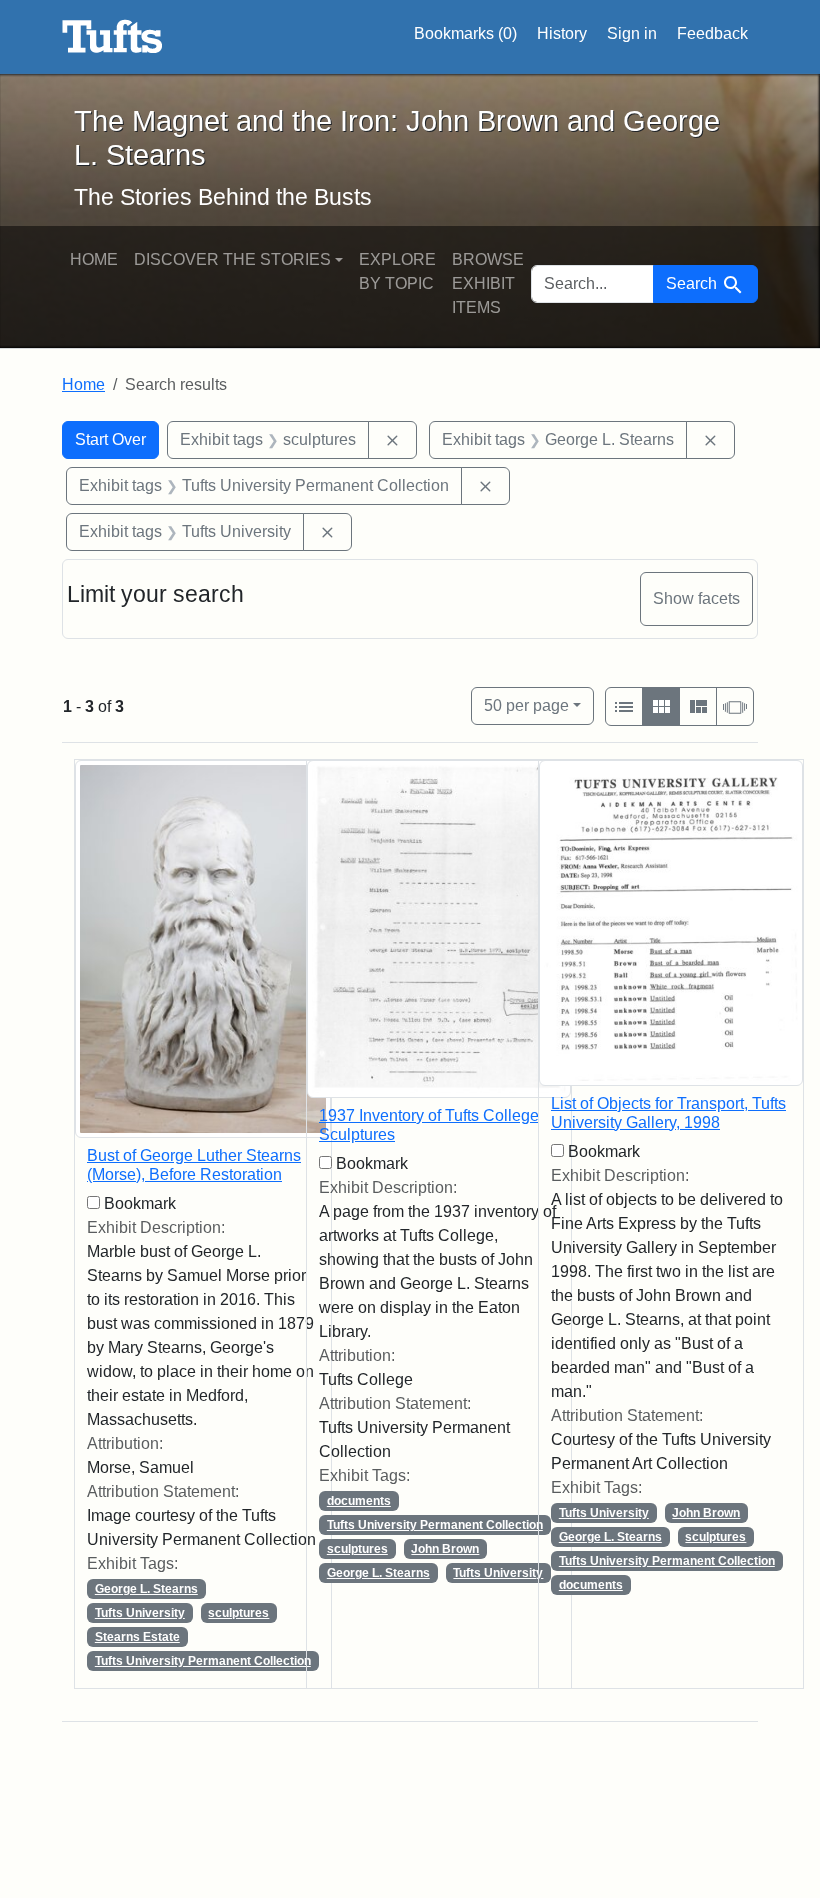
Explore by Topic (397, 271)
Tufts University (140, 1613)
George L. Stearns (146, 1589)
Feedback (712, 33)
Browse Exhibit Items (488, 283)
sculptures (238, 1613)
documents (359, 1501)
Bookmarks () (465, 33)
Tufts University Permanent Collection (203, 1661)
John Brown (445, 1549)
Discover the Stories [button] (232, 259)
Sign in (632, 33)
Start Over (110, 439)
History (562, 33)
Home (94, 259)
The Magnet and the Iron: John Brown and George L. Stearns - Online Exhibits (112, 37)
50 (526, 705)
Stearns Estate (137, 1637)
